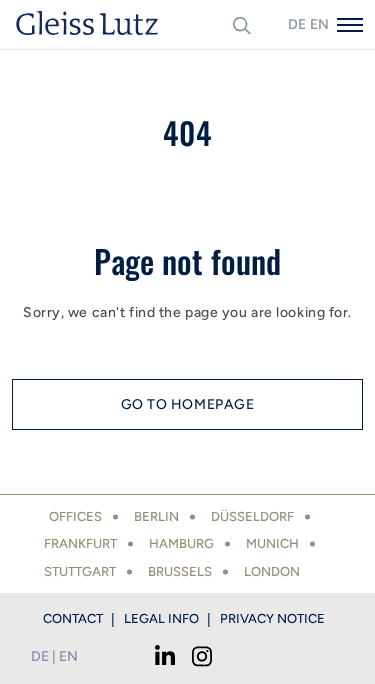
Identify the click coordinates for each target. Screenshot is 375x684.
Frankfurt (80, 543)
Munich (272, 543)
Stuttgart (80, 571)
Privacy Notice (272, 618)
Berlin (156, 516)
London (272, 571)
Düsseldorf (252, 516)
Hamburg (181, 543)
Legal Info (161, 618)
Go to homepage (188, 404)
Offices (75, 516)
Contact (73, 618)
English (319, 24)
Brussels (180, 571)
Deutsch (297, 24)
